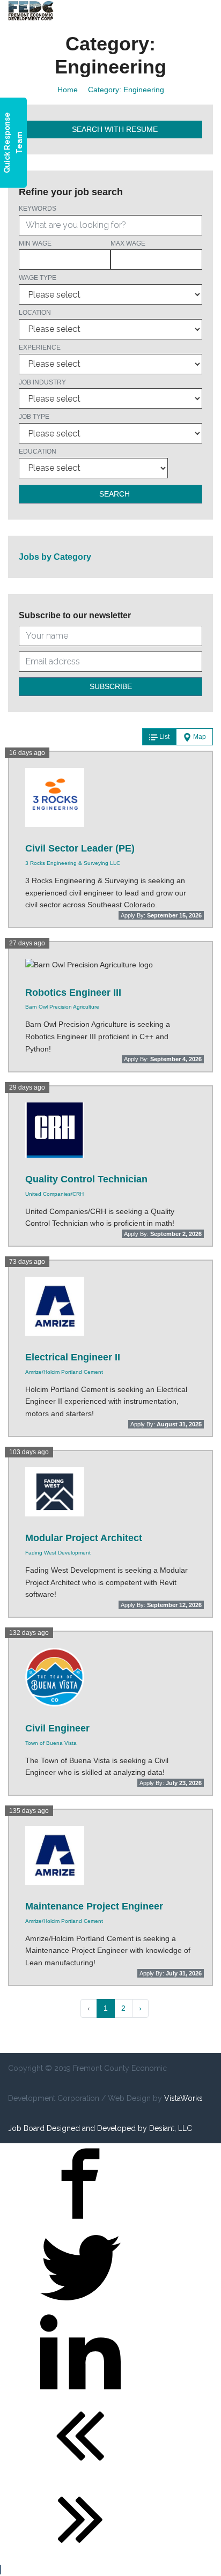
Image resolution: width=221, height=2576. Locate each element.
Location (35, 313)
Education (38, 451)
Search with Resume (114, 129)
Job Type (34, 417)
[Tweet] (80, 2305)
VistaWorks (183, 2098)
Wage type (38, 278)
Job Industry (42, 382)
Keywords (38, 209)
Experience (40, 347)
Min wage (35, 243)
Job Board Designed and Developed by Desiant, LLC (100, 2128)
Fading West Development (58, 1553)
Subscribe (111, 686)
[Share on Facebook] (80, 2221)
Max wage (128, 243)
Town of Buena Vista (51, 1743)
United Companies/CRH (54, 1194)
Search (113, 494)
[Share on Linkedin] (80, 2389)
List (164, 737)
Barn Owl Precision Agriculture (62, 1007)
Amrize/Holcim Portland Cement (64, 1372)
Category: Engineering (126, 90)
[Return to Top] (1, 2570)
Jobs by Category (55, 557)
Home (68, 90)
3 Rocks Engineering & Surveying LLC (73, 863)
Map (199, 737)
